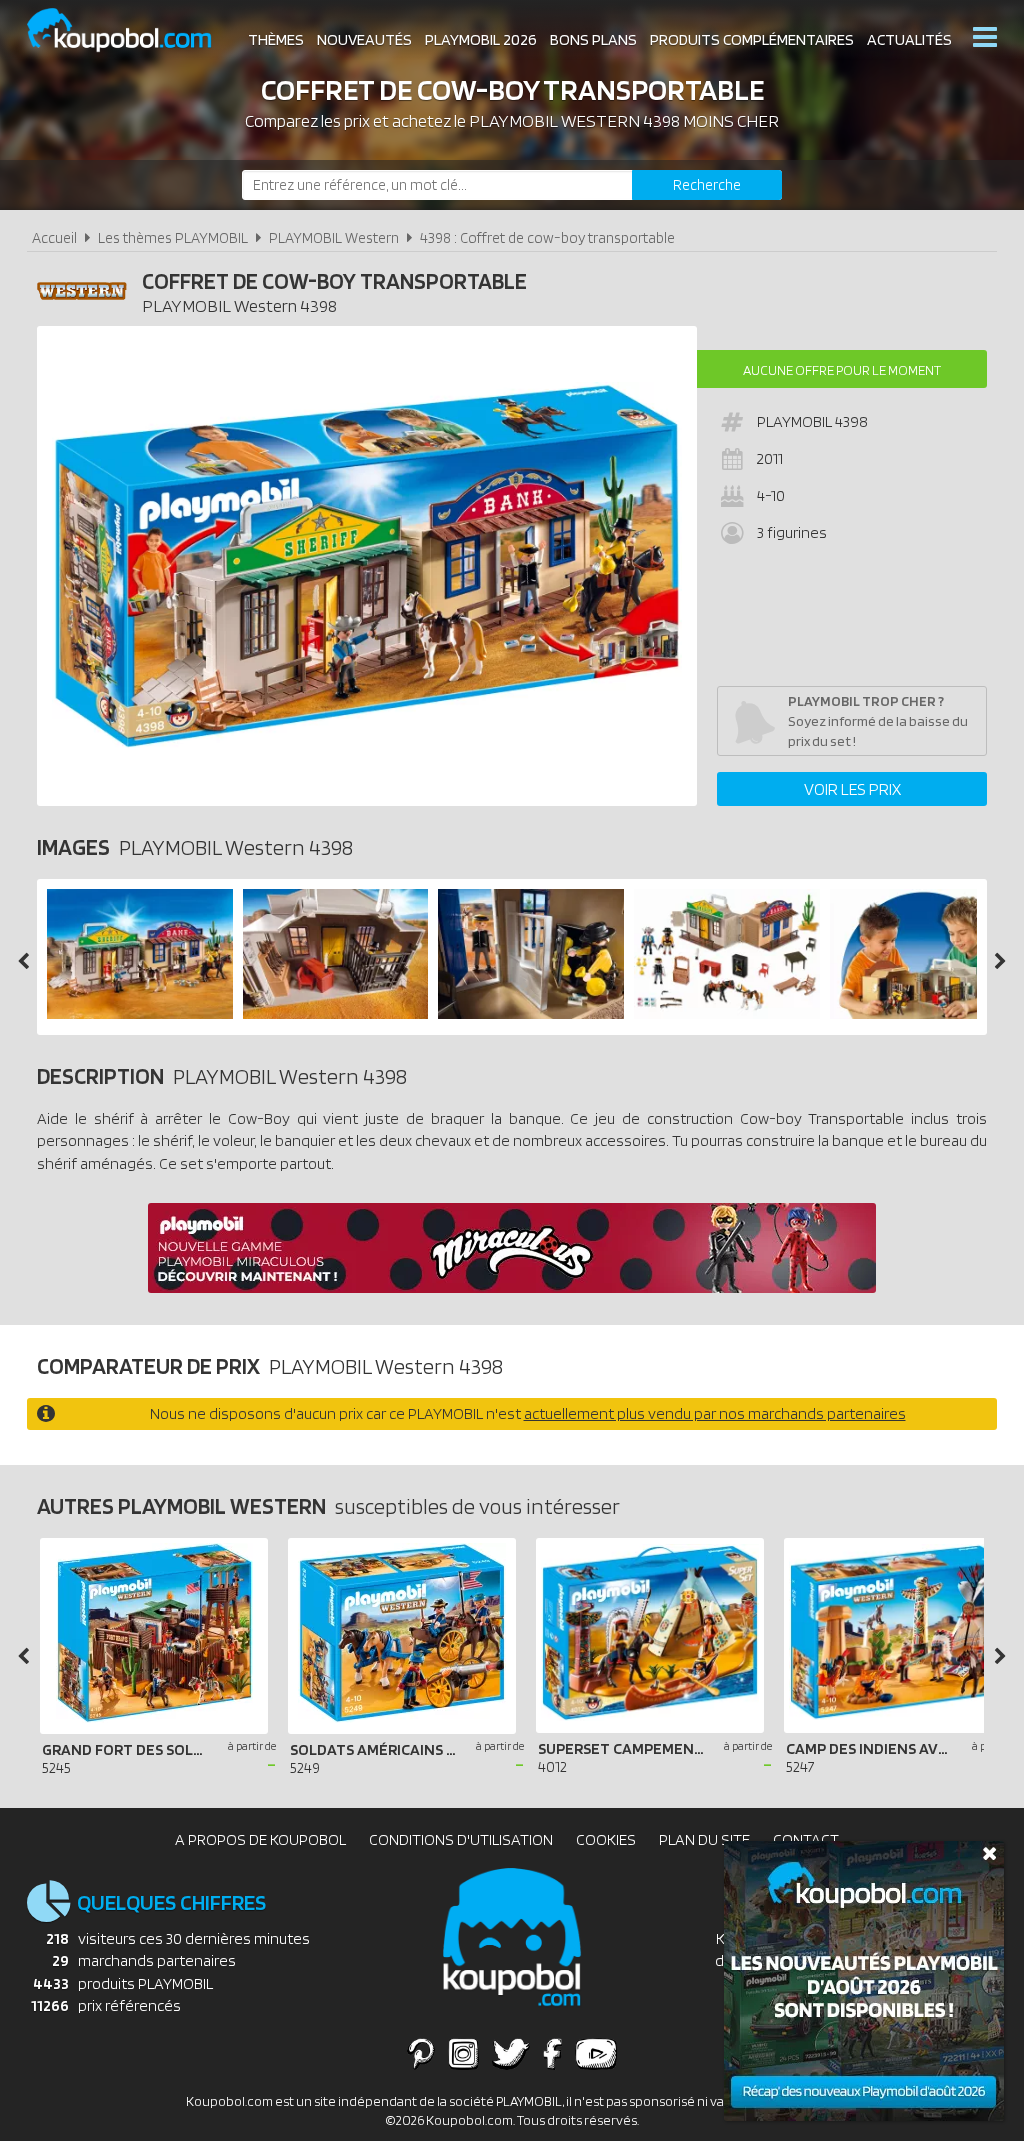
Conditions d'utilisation (461, 1839)
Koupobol (132, 30)
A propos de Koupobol (260, 1839)
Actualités (909, 39)
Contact (806, 1839)
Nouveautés (364, 39)
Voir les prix (852, 789)
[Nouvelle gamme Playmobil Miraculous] (512, 1287)
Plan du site (704, 1839)
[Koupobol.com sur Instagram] (463, 2053)
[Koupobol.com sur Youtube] (596, 2053)
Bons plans (593, 39)
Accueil (54, 237)
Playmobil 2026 (481, 39)
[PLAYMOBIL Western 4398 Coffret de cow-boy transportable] (140, 1013)
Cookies (606, 1839)
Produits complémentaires (752, 39)
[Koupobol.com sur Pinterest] (421, 2053)
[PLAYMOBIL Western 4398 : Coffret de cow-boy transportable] (367, 566)
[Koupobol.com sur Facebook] (552, 2053)
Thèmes (276, 39)
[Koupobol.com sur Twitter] (511, 2053)
